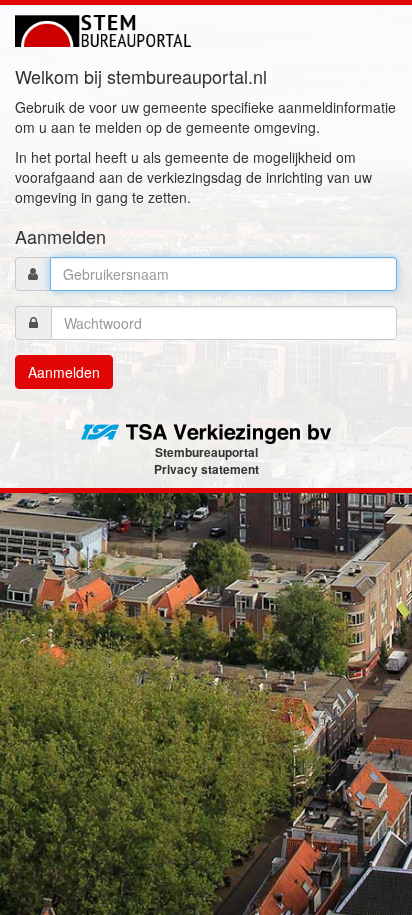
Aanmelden (64, 372)
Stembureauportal (206, 452)
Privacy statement (206, 469)
